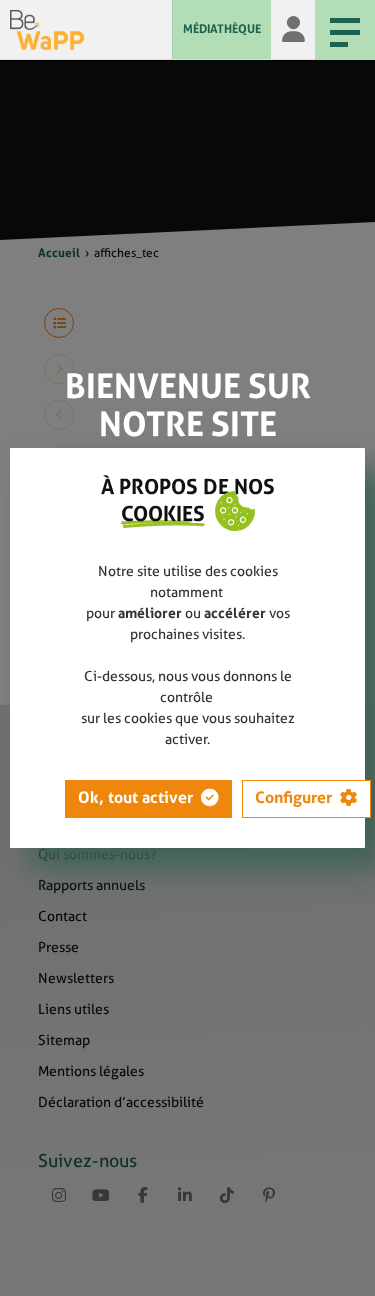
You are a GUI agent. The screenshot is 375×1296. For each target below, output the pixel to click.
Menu (345, 30)
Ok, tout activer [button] (135, 797)
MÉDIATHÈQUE (222, 29)
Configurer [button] (293, 797)
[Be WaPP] (91, 30)
